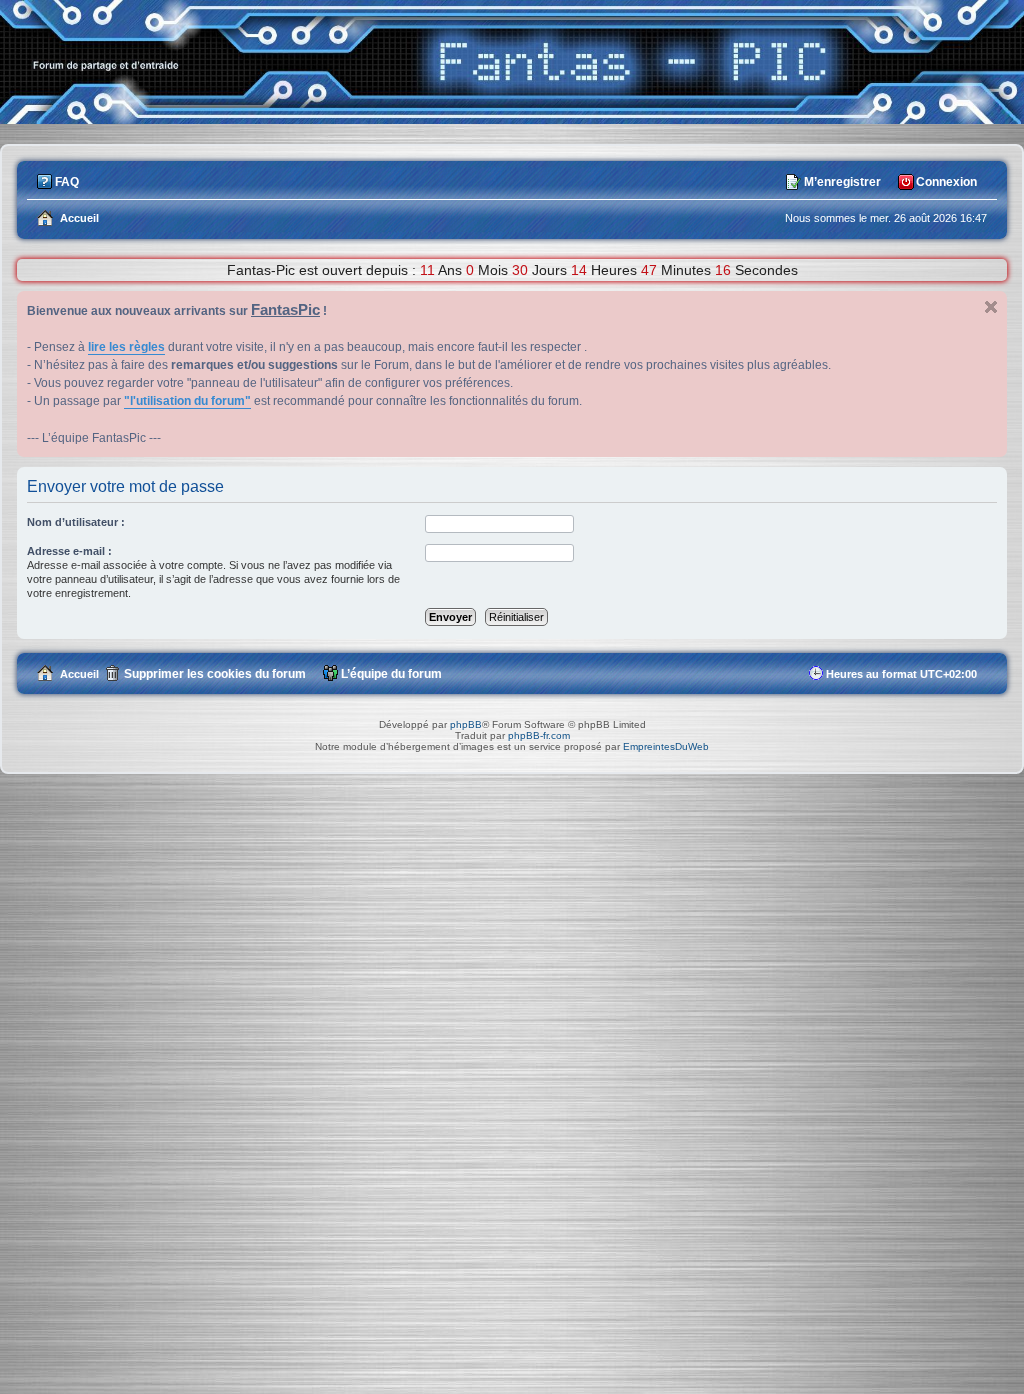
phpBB (466, 724)
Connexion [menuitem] (946, 182)
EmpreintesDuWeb (666, 746)
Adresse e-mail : (69, 551)
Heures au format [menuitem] (901, 674)
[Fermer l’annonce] (991, 307)
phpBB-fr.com (539, 735)
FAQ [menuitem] (67, 182)
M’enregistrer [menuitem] (842, 182)
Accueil (79, 674)
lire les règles (126, 347)
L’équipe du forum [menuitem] (391, 674)
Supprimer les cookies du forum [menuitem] (215, 674)
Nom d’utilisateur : (76, 522)
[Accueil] (512, 118)
